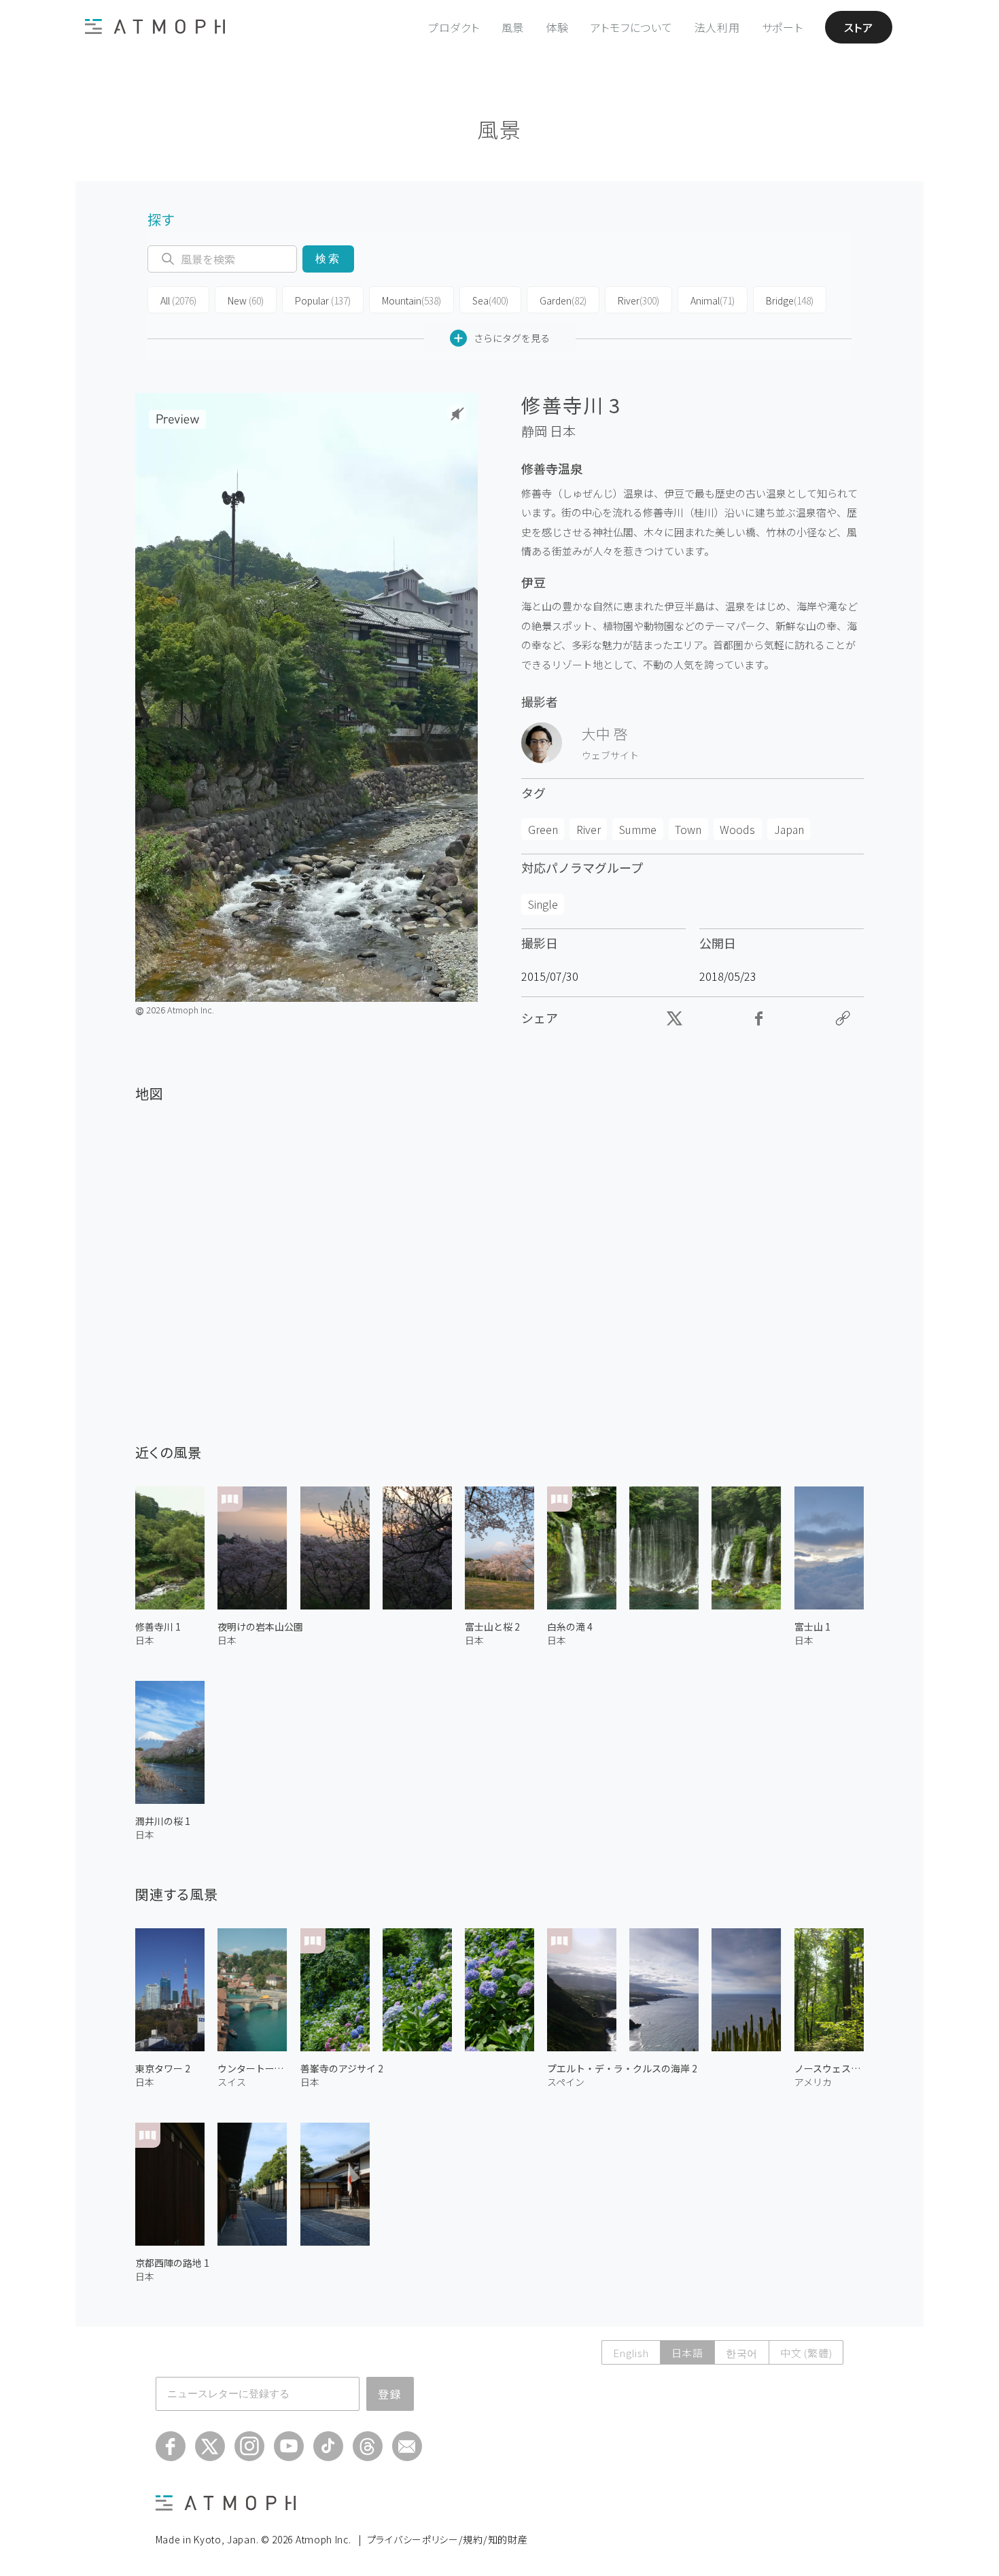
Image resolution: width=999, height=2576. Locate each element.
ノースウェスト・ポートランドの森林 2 (829, 2068)
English (631, 2353)
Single (543, 904)
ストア (859, 27)
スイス (232, 2082)
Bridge (790, 300)
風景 (513, 27)
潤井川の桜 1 (163, 1821)
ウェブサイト (610, 755)
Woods (737, 829)
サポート (783, 27)
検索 (328, 259)
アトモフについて (632, 27)
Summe (638, 829)
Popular (323, 300)
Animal (713, 300)
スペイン (566, 2082)
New (246, 300)
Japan (789, 829)
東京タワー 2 (163, 2068)
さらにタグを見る (512, 338)
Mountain (411, 300)
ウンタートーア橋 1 (252, 2068)
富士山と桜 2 (492, 1626)
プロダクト (454, 27)
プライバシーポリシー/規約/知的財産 (448, 2539)
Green (543, 829)
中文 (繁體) (806, 2353)
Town (688, 829)
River (638, 300)
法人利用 (717, 27)
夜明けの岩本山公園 (260, 1626)
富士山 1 (812, 1626)
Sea (490, 300)
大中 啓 (605, 733)
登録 (390, 2394)
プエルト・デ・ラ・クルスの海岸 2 (622, 2068)
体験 (557, 27)
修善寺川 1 (158, 1626)
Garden (563, 300)
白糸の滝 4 (570, 1626)
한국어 (742, 2353)
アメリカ (813, 2082)
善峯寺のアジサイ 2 (342, 2068)
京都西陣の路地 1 (172, 2263)
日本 (563, 431)
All (178, 300)
